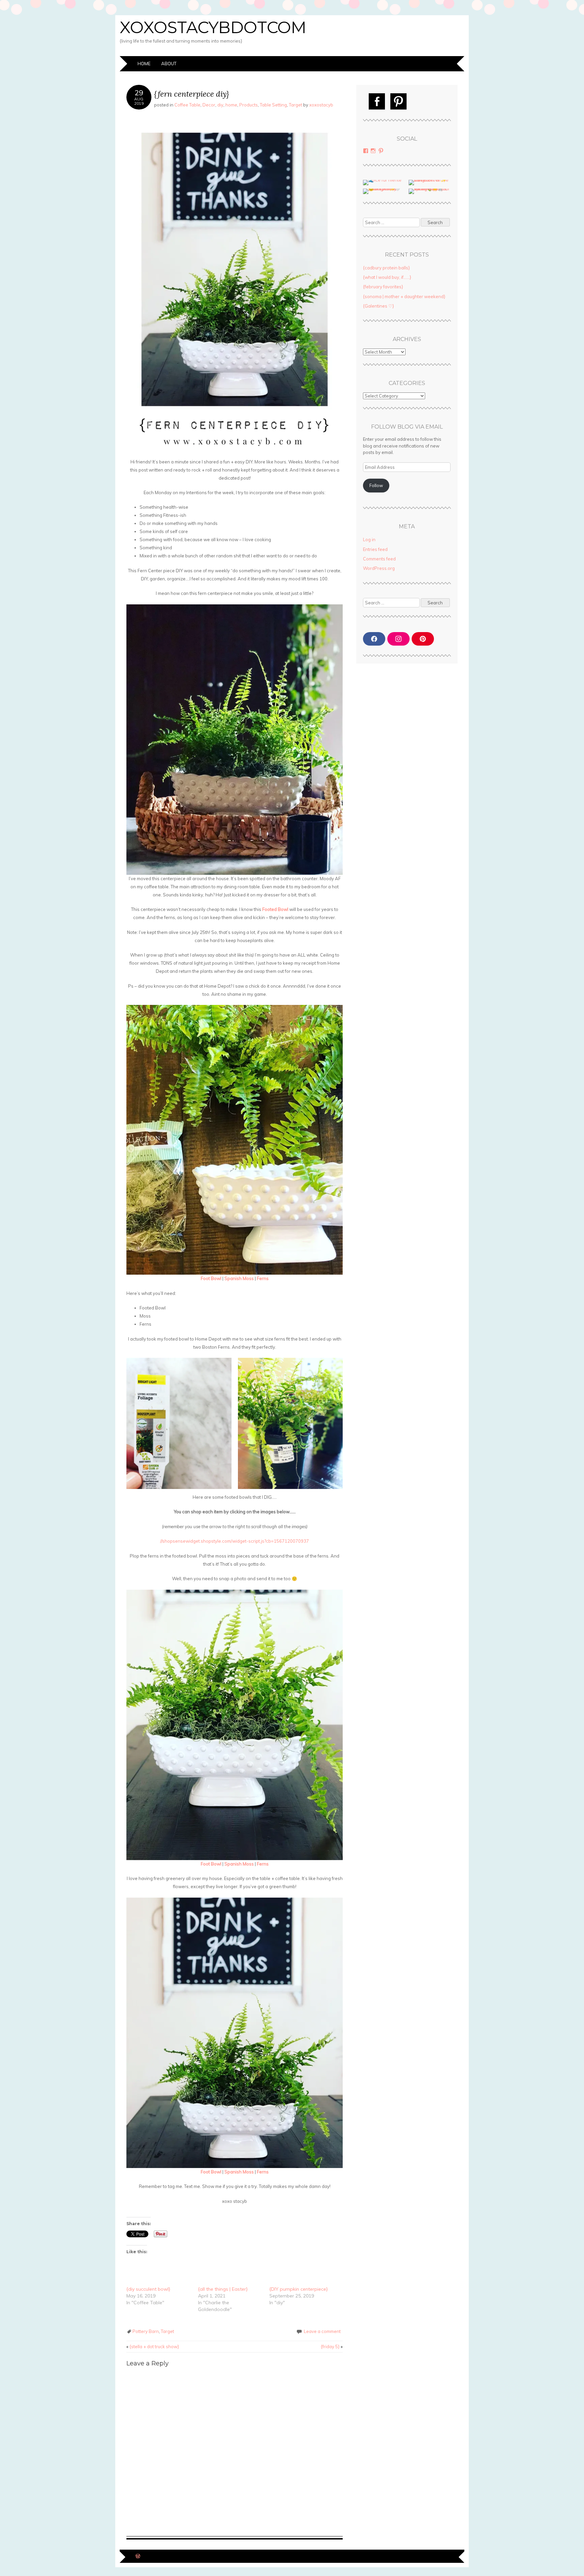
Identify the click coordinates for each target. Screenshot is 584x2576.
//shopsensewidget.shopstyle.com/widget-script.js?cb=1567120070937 (235, 1541)
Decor (209, 105)
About (169, 64)
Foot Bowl (211, 1278)
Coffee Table (187, 105)
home (231, 105)
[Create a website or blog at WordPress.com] (138, 2557)
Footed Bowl (275, 909)
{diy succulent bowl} (148, 2289)
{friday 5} (332, 2346)
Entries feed (375, 549)
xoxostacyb (321, 105)
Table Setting (273, 105)
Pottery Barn (146, 2331)
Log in (369, 539)
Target (296, 105)
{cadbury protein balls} (386, 268)
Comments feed (379, 559)
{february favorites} (383, 287)
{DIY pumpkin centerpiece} (299, 2289)
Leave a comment (322, 2331)
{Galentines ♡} (379, 306)
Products (249, 105)
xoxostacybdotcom (213, 27)
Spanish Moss (239, 1278)
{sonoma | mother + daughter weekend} (404, 296)
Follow (376, 485)
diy (220, 105)
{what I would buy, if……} (387, 277)
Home (144, 64)
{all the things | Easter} (223, 2289)
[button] (179, 1423)
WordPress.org (379, 568)
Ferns (263, 1278)
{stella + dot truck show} (153, 2346)
